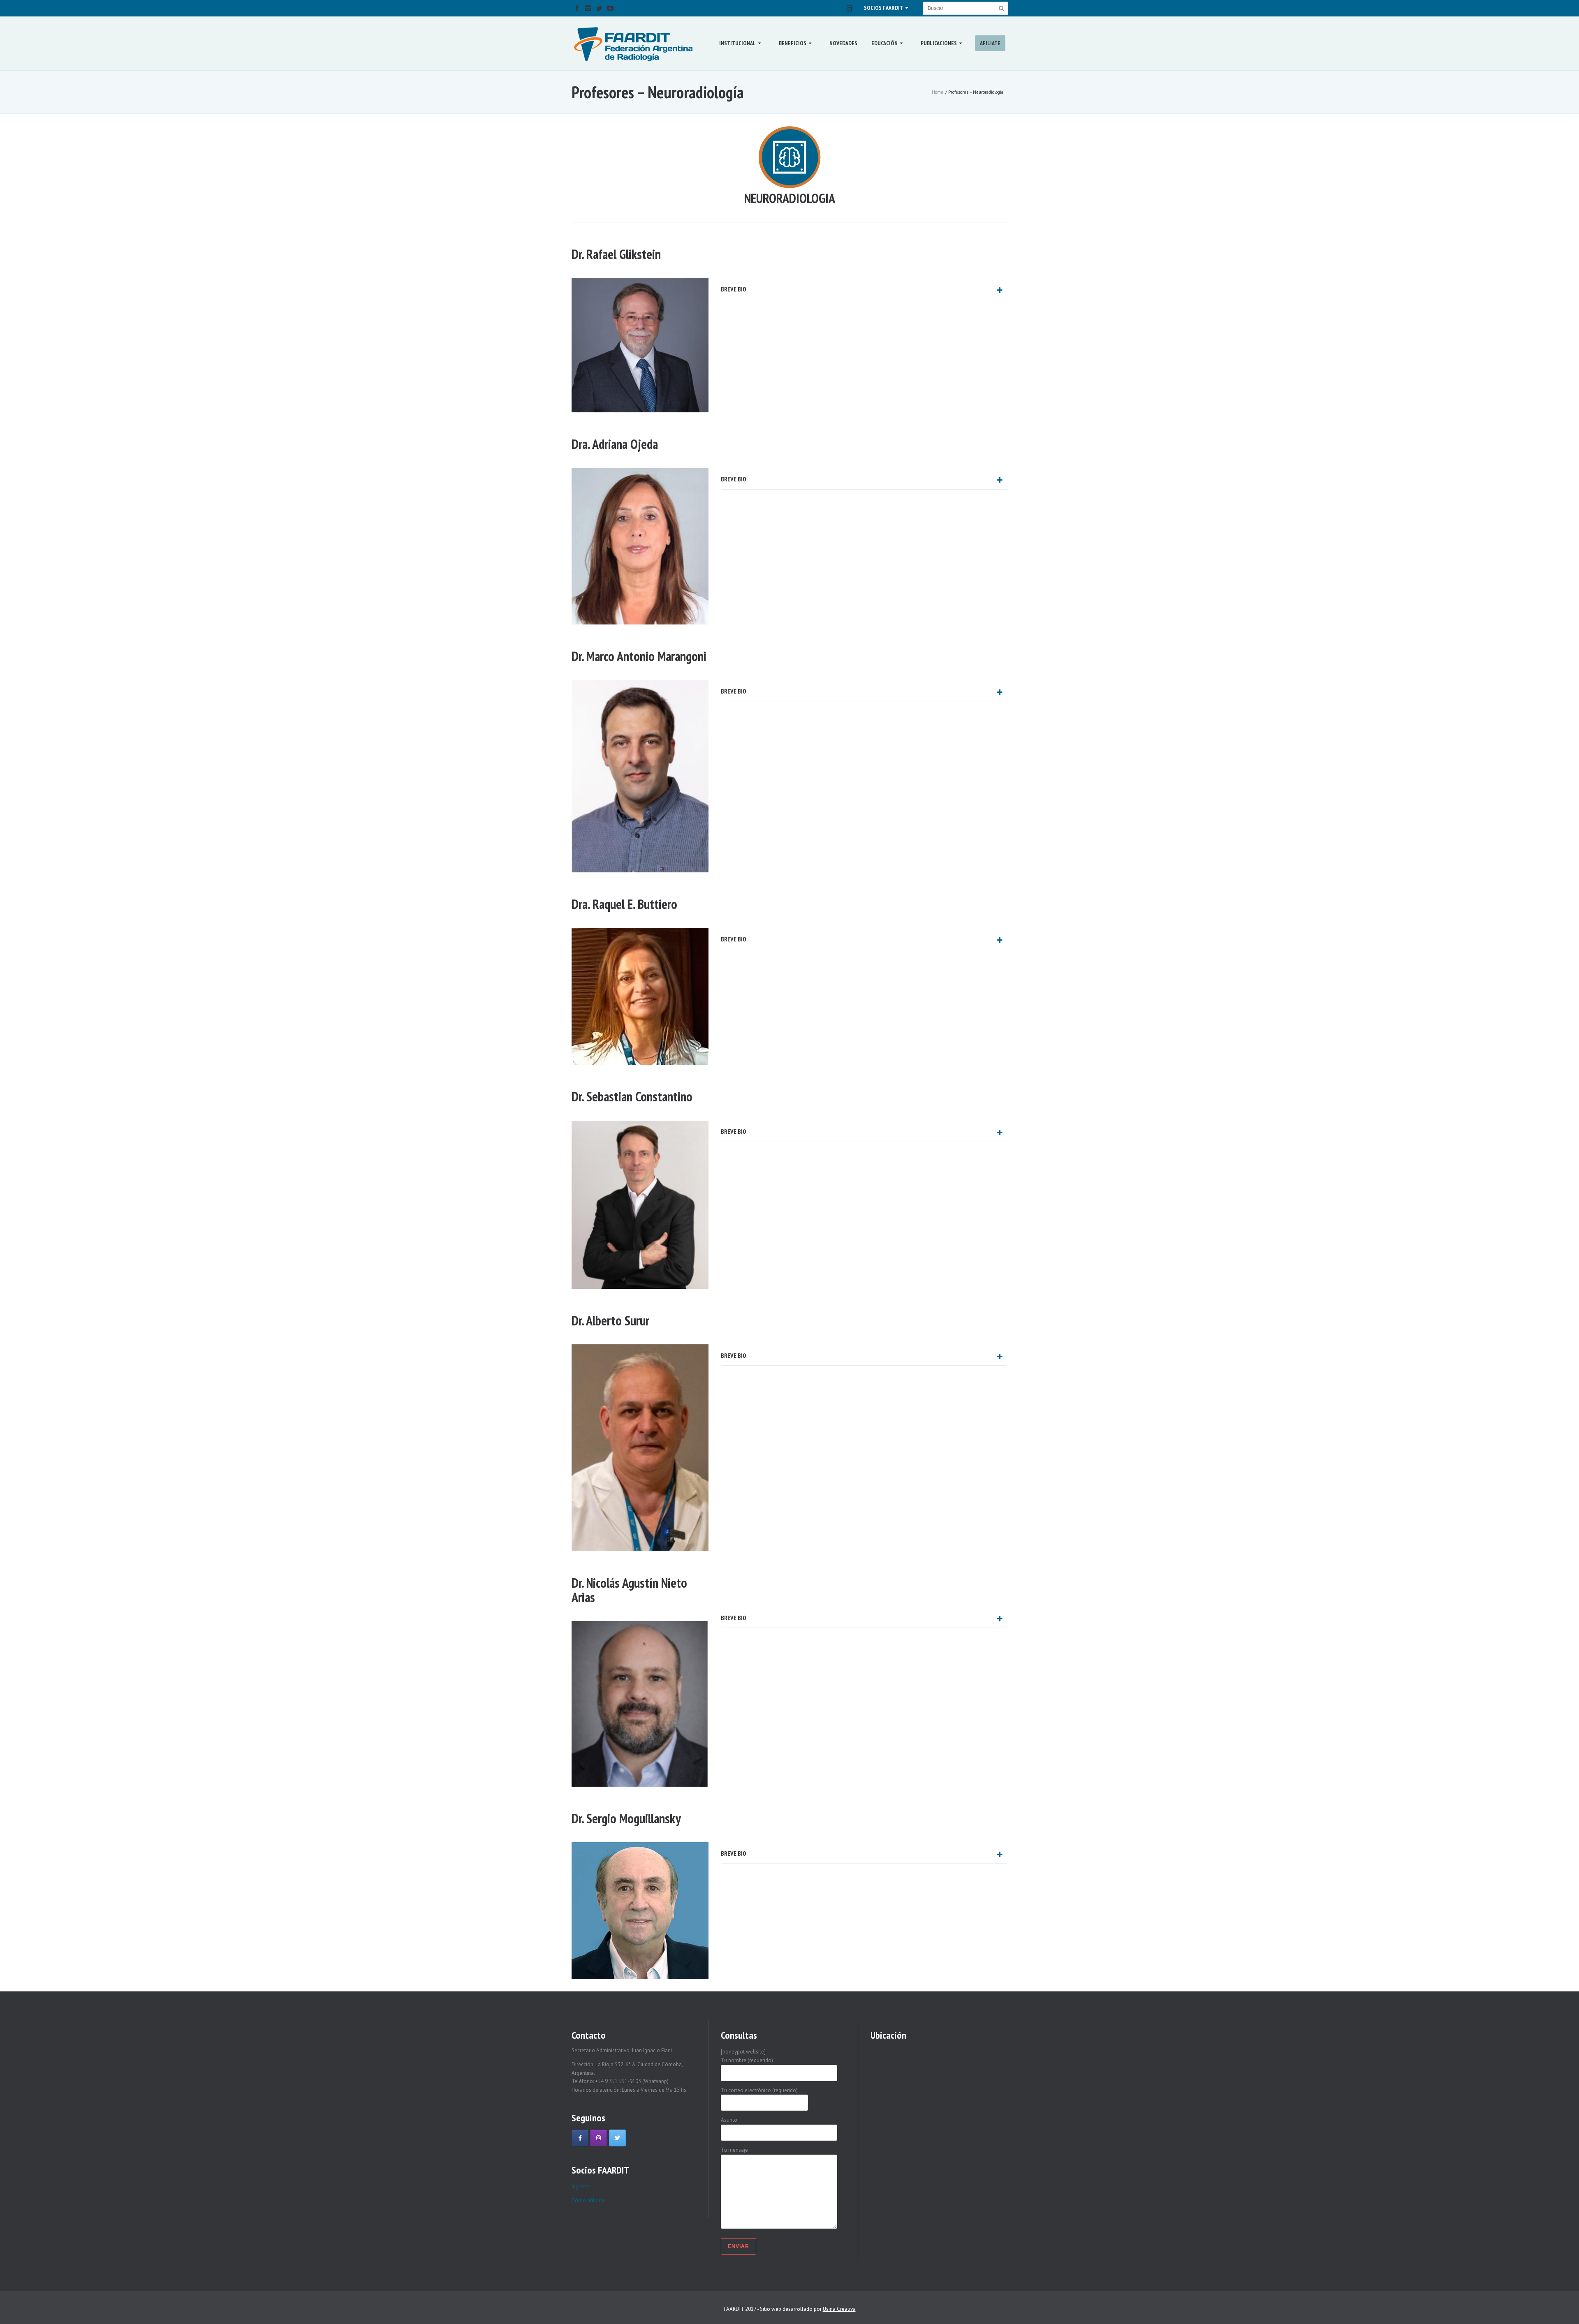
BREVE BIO (734, 289)
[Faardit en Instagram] (598, 2138)
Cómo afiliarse (589, 2200)
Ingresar (581, 2186)
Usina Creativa (839, 2309)
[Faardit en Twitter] (617, 2138)
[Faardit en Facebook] (580, 2138)
